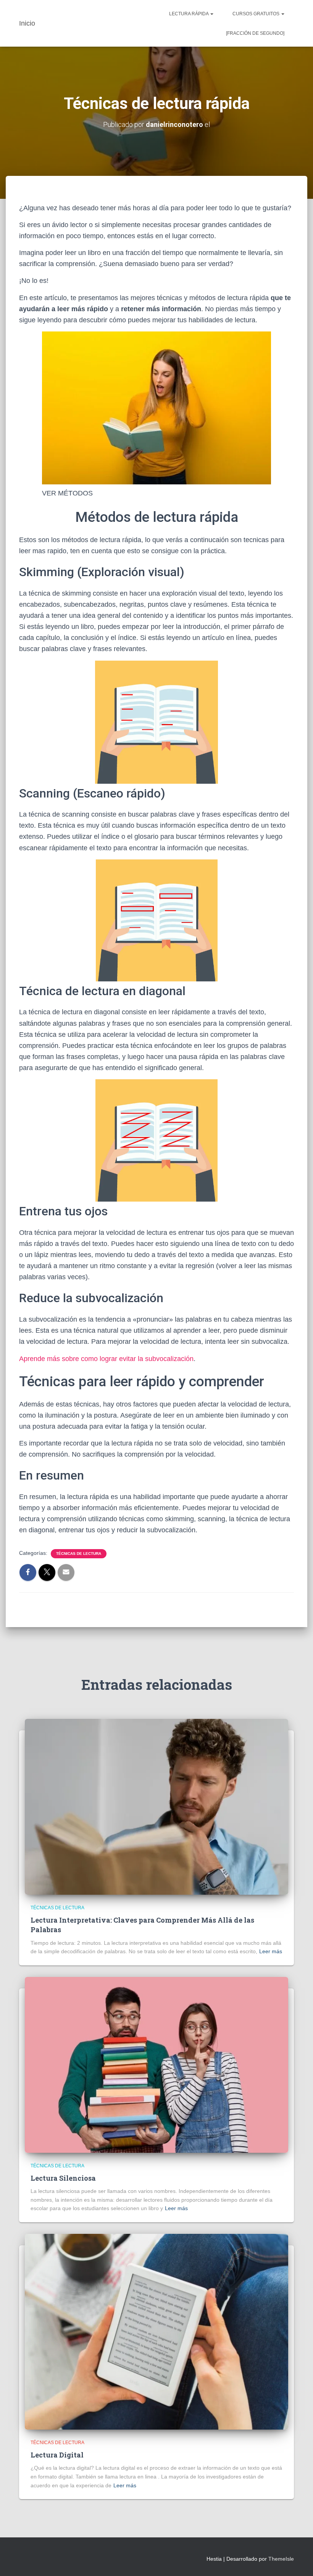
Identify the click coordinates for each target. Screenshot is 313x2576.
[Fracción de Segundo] (255, 33)
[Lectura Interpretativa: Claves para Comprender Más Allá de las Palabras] (156, 1806)
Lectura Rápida (189, 14)
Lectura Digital (57, 2455)
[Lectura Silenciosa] (156, 2064)
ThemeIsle (281, 2559)
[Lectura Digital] (156, 2331)
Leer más (271, 1951)
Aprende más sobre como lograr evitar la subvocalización (106, 1359)
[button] (211, 14)
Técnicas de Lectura (79, 1554)
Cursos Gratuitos (257, 14)
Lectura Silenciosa (63, 2178)
